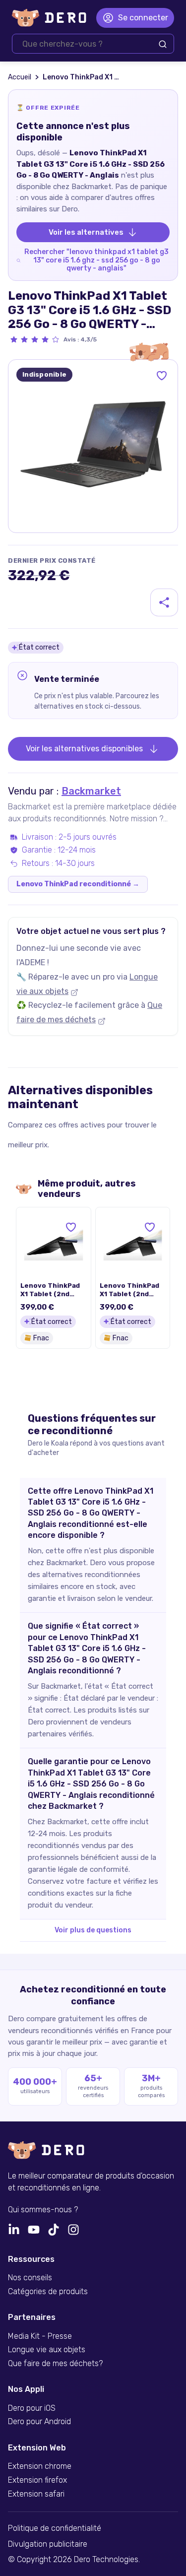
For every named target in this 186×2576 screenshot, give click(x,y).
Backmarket (91, 791)
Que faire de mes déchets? (55, 2364)
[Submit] (163, 44)
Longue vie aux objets (47, 2350)
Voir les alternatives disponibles (84, 749)
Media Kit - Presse (40, 2336)
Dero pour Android (39, 2422)
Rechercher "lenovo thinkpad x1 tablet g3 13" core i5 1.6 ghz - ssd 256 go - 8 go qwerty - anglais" (96, 260)
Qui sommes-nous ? (43, 2210)
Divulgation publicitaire (48, 2544)
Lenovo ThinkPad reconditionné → (78, 884)
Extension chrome (40, 2466)
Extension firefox (37, 2480)
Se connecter (143, 18)
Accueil (20, 77)
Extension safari (36, 2494)
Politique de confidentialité (55, 2528)
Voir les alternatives (86, 232)
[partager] (164, 602)
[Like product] (162, 376)
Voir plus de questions (93, 1930)
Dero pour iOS (32, 2408)
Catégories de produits (48, 2292)
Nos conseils (30, 2278)
